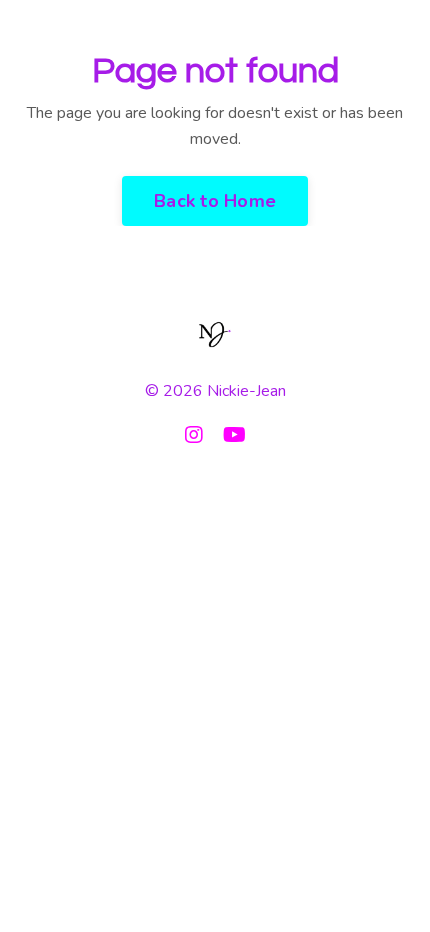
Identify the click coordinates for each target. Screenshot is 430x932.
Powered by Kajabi (215, 485)
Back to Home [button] (215, 201)
